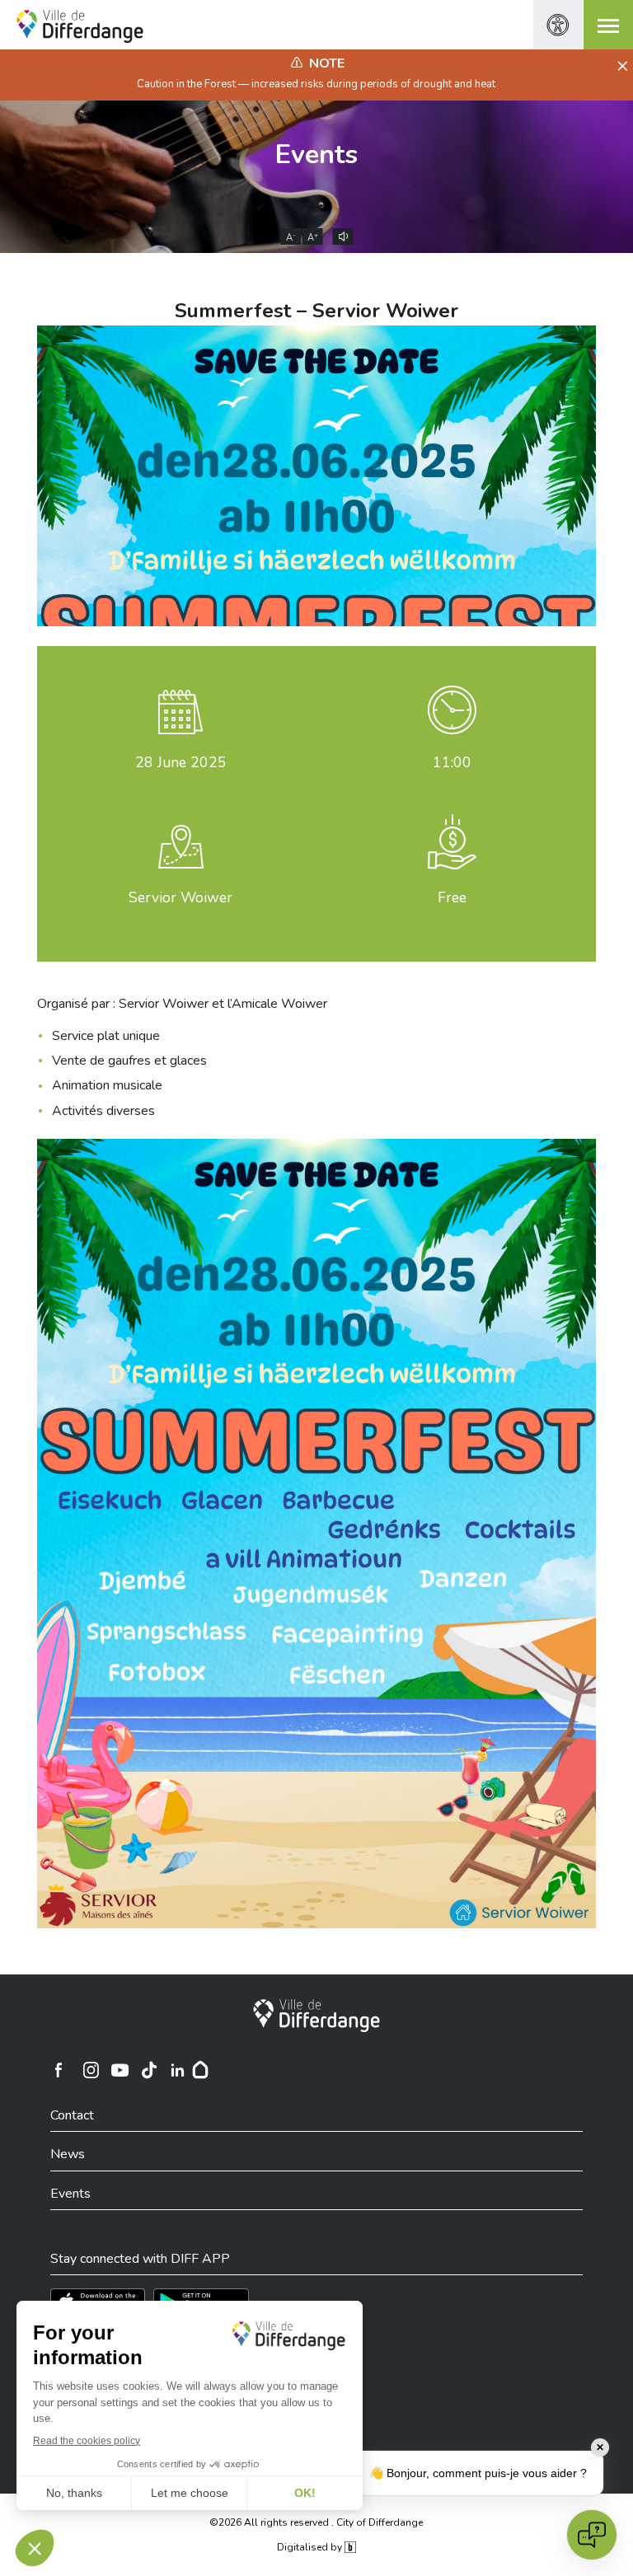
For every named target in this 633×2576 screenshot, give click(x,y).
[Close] (620, 67)
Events (316, 155)
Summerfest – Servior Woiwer (316, 311)
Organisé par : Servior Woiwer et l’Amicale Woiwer (182, 1004)
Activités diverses (103, 1111)
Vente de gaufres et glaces (129, 1061)
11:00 (452, 762)
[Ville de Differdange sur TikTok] (148, 2070)
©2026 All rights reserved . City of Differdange (316, 2522)
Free (452, 897)
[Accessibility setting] (558, 25)
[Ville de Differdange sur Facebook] (59, 2070)
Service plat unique (106, 1036)
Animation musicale (107, 1085)
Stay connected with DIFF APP (140, 2259)
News (68, 2154)
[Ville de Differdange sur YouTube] (120, 2070)
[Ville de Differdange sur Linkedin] (177, 2070)
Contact (72, 2115)
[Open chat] (592, 2535)
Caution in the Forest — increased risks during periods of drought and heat (316, 84)
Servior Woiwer (181, 897)
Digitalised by (311, 2547)
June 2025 (181, 762)
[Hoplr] (200, 2070)
